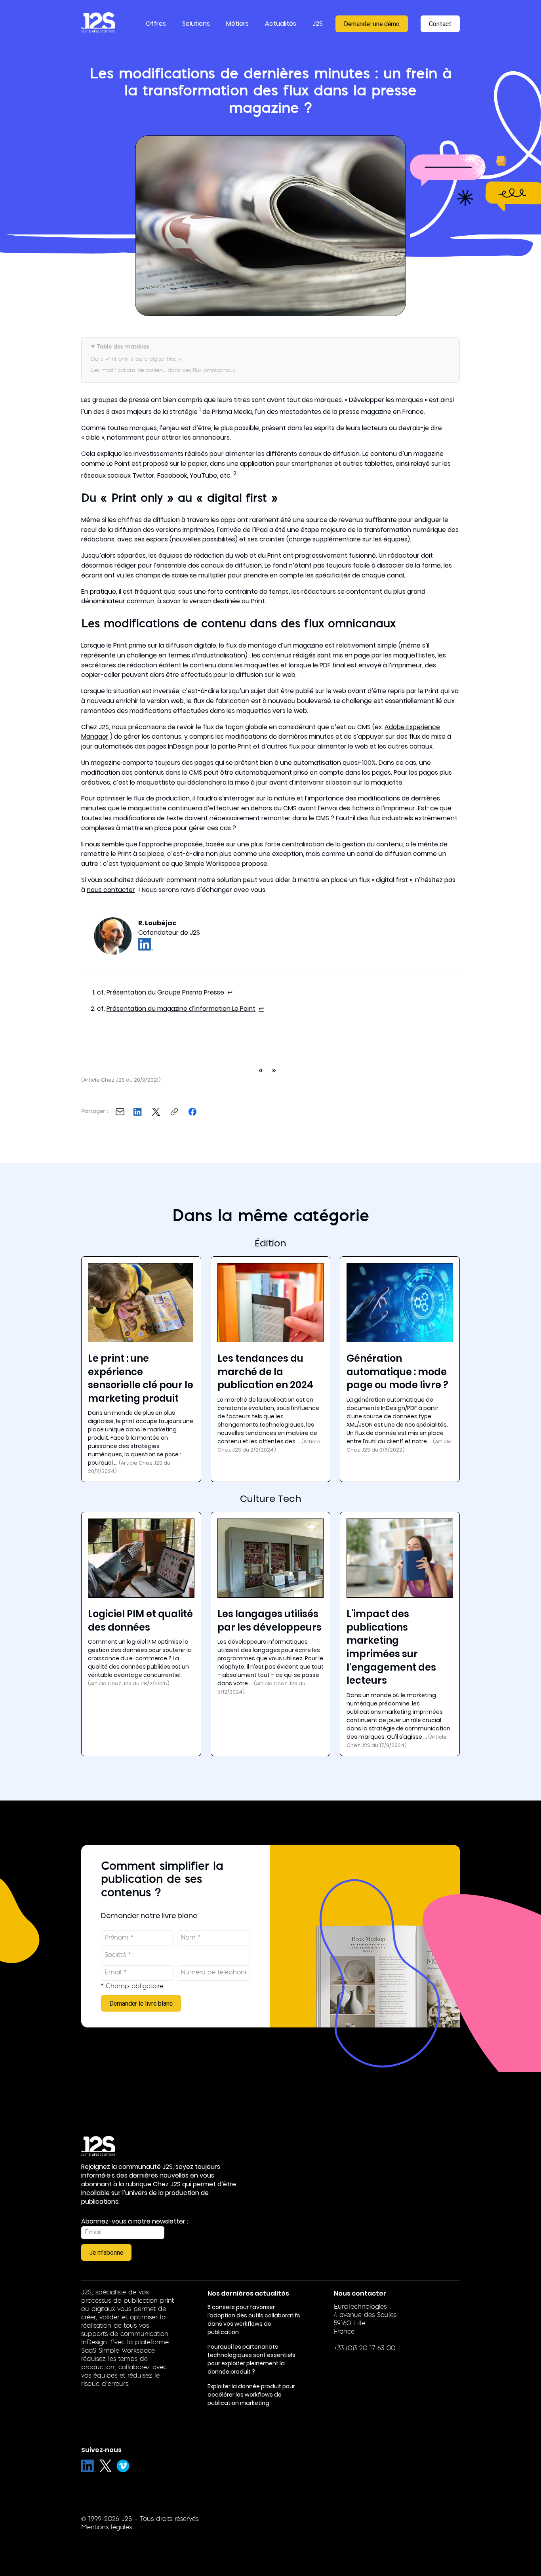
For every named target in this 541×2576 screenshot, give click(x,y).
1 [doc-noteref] (200, 410)
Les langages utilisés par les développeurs (270, 1620)
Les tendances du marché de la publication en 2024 (265, 1372)
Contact (440, 24)
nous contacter (111, 890)
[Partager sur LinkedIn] (138, 1112)
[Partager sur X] (156, 1112)
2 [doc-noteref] (235, 473)
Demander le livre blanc (141, 2003)
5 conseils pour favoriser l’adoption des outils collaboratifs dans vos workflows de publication (254, 2320)
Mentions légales (107, 2528)
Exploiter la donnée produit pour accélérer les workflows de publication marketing (251, 2395)
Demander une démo (372, 24)
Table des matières (123, 347)
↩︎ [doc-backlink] (230, 992)
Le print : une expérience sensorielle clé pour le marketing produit (141, 1378)
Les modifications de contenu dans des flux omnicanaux (163, 371)
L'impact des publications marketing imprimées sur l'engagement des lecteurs (391, 1647)
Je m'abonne (106, 2252)
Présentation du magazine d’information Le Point (181, 1009)
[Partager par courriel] (120, 1112)
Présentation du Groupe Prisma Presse (165, 992)
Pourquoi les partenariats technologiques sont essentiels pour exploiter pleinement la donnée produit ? (251, 2359)
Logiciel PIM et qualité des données (140, 1620)
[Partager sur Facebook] (192, 1112)
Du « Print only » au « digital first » (136, 359)
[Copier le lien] (174, 1112)
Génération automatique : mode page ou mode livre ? (397, 1372)
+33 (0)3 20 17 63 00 (365, 2349)
